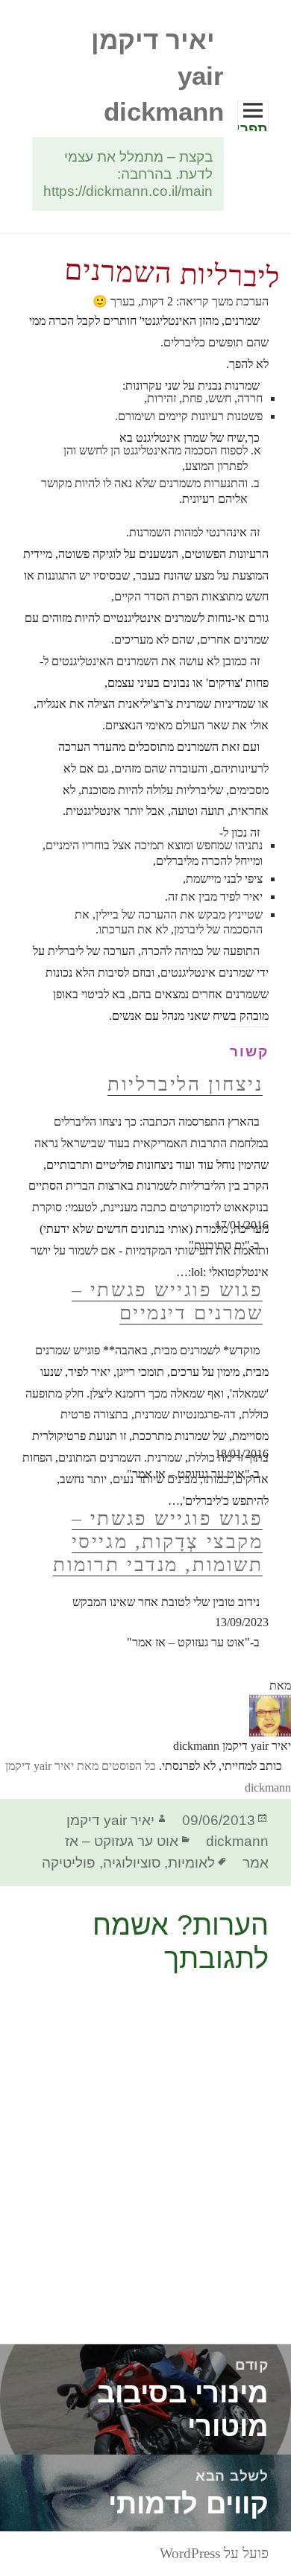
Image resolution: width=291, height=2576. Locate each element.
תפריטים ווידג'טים (253, 126)
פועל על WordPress (214, 2553)
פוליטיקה (69, 1863)
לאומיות (191, 1863)
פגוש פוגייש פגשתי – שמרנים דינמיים (168, 1301)
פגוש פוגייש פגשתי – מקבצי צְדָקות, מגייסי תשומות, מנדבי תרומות (158, 1541)
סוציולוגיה (132, 1863)
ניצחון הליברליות (185, 1084)
